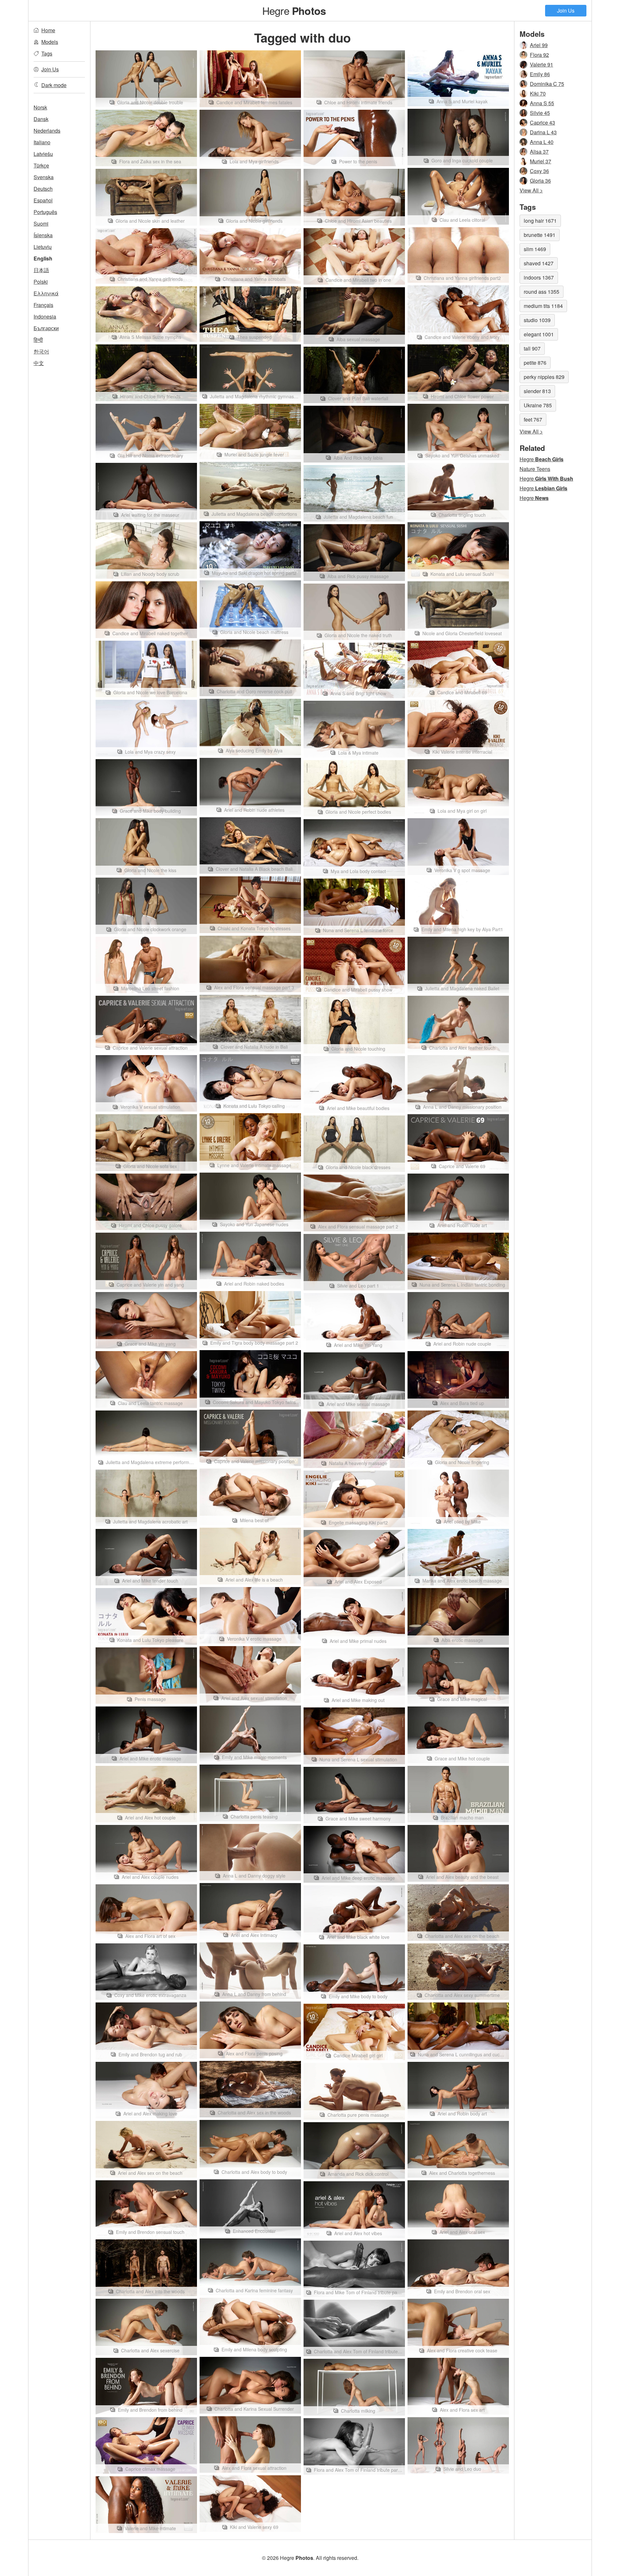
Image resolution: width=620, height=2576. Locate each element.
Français (43, 305)
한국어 (41, 351)
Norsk (40, 107)
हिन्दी (38, 340)
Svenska (44, 177)
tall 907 (532, 348)
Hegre (294, 10)
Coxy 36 (539, 171)
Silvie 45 (540, 113)
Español (43, 200)
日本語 (41, 270)
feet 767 (533, 419)
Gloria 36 (540, 181)
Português (45, 212)
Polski (41, 282)
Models (50, 42)
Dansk (41, 119)
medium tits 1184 (543, 306)
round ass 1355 (542, 292)
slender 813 (537, 391)
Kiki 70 (538, 93)
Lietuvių (43, 247)
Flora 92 (539, 55)
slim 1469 (535, 249)
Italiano (42, 142)
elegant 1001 (539, 334)
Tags (47, 53)
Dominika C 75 (547, 84)
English (43, 258)
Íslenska (43, 235)
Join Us (566, 10)
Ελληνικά (46, 293)
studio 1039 (537, 320)
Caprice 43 (542, 122)
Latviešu (43, 154)
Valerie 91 (542, 64)
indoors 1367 (539, 277)
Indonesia (45, 316)
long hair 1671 (540, 221)
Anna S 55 (542, 103)
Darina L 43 (543, 132)
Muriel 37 (541, 161)
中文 (39, 363)
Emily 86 (540, 74)
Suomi (41, 224)
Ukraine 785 (538, 405)
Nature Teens (535, 469)
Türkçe (41, 165)
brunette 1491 (540, 235)
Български (46, 328)
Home (48, 30)
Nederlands (47, 131)
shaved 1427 (539, 263)
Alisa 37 (539, 152)
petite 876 (535, 363)
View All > (531, 190)
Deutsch (43, 189)
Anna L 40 (542, 142)
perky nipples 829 (544, 377)
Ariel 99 (539, 45)
